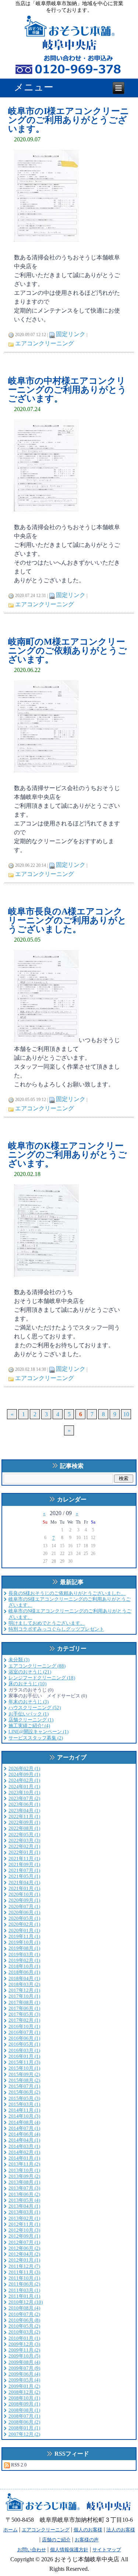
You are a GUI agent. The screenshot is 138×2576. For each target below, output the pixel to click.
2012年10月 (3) (24, 2230)
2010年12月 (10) (26, 2302)
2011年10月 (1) (24, 2278)
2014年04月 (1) (24, 2140)
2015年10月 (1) (24, 2068)
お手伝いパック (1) (29, 1714)
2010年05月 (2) (24, 2326)
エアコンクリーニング (45, 343)
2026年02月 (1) (24, 1768)
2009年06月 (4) (24, 2374)
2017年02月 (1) (24, 2020)
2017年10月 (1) (24, 1996)
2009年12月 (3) (24, 2344)
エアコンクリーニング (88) (37, 1666)
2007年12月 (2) (24, 2434)
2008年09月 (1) (24, 2404)
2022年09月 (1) (24, 1822)
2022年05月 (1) (24, 1834)
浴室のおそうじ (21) (30, 1672)
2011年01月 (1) (24, 2296)
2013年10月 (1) (24, 2170)
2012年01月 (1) (24, 2260)
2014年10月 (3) (24, 2116)
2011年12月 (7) (24, 2266)
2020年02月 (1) (24, 1924)
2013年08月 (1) (24, 2182)
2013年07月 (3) (24, 2188)
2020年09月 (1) (24, 1900)
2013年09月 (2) (24, 2176)
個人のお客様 (88, 2530)
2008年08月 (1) (24, 2410)
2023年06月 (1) (24, 1804)
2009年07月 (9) (24, 2368)
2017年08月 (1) (24, 2002)
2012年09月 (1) (24, 2236)
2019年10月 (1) (24, 1942)
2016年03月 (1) (24, 2050)
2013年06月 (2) (24, 2194)
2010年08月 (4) (24, 2308)
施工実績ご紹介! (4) (29, 1726)
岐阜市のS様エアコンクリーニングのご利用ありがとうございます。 (70, 1602)
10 (126, 1414)
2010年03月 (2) (24, 2332)
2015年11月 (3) (24, 2062)
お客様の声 (87, 2540)
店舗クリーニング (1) (31, 1720)
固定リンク (71, 334)
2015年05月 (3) (24, 2098)
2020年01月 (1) (24, 1930)
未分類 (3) (19, 1660)
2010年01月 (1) (24, 2338)
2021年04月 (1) (24, 1882)
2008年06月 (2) (24, 2422)
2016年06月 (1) (24, 2038)
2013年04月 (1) (24, 2206)
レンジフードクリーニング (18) (42, 1678)
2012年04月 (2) (24, 2254)
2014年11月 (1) (24, 2110)
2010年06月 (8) (24, 2320)
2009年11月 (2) (24, 2350)
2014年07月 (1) (24, 2128)
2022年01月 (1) (24, 1852)
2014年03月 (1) (24, 2146)
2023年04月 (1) (24, 1811)
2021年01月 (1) (24, 1888)
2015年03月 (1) (24, 2104)
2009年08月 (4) (24, 2362)
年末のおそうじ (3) (29, 1702)
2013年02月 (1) (24, 2218)
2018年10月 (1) (24, 1966)
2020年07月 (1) (24, 1906)
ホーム (10, 2530)
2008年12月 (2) (24, 2392)
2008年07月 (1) (24, 2416)
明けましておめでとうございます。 (47, 1623)
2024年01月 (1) (24, 1787)
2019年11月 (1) (24, 1936)
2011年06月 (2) (24, 2284)
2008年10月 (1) (24, 2398)
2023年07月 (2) (24, 1798)
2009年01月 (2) (24, 2386)
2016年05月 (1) (24, 2044)
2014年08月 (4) (24, 2122)
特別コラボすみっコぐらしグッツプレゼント (56, 1629)
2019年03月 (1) (24, 1954)
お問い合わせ (32, 2550)
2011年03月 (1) (24, 2290)
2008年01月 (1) (24, 2428)
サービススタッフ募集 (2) (36, 1738)
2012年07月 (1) (24, 2242)
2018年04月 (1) (24, 1978)
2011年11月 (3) (24, 2272)
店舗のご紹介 (56, 2540)
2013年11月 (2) (24, 2164)
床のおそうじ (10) (27, 1684)
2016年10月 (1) (24, 2026)
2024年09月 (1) (24, 1774)
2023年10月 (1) (24, 1792)
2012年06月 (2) (24, 2248)
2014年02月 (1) (24, 2152)
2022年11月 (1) (24, 1816)
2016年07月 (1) (24, 2032)
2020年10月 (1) (24, 1894)
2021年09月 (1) (24, 1864)
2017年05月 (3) (24, 2014)
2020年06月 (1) (24, 1912)
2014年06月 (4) (24, 2134)
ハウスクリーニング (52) (35, 1708)
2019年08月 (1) (24, 1948)
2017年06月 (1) (24, 2008)
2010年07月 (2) (24, 2314)
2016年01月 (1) (24, 2056)
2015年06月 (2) (24, 2092)
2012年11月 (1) (24, 2224)
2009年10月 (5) (24, 2356)
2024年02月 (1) (24, 1780)
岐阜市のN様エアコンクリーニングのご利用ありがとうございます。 (70, 1614)
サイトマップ (107, 2550)
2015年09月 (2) (24, 2074)
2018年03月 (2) (24, 1984)
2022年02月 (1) (24, 1846)
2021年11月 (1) (24, 1858)
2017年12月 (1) (24, 1990)
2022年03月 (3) (24, 1840)
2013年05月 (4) (24, 2200)
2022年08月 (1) (24, 1828)
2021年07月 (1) (24, 1870)
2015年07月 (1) (24, 2086)
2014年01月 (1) (24, 2158)
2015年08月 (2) (24, 2080)
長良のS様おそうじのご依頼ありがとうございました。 (67, 1593)
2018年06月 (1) (24, 1972)
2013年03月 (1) (24, 2212)
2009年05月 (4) (24, 2380)
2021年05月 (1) (24, 1876)
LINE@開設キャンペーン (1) (38, 1732)
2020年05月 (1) (24, 1918)
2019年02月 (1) (24, 1960)
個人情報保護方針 (69, 2550)
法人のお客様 (121, 2530)
